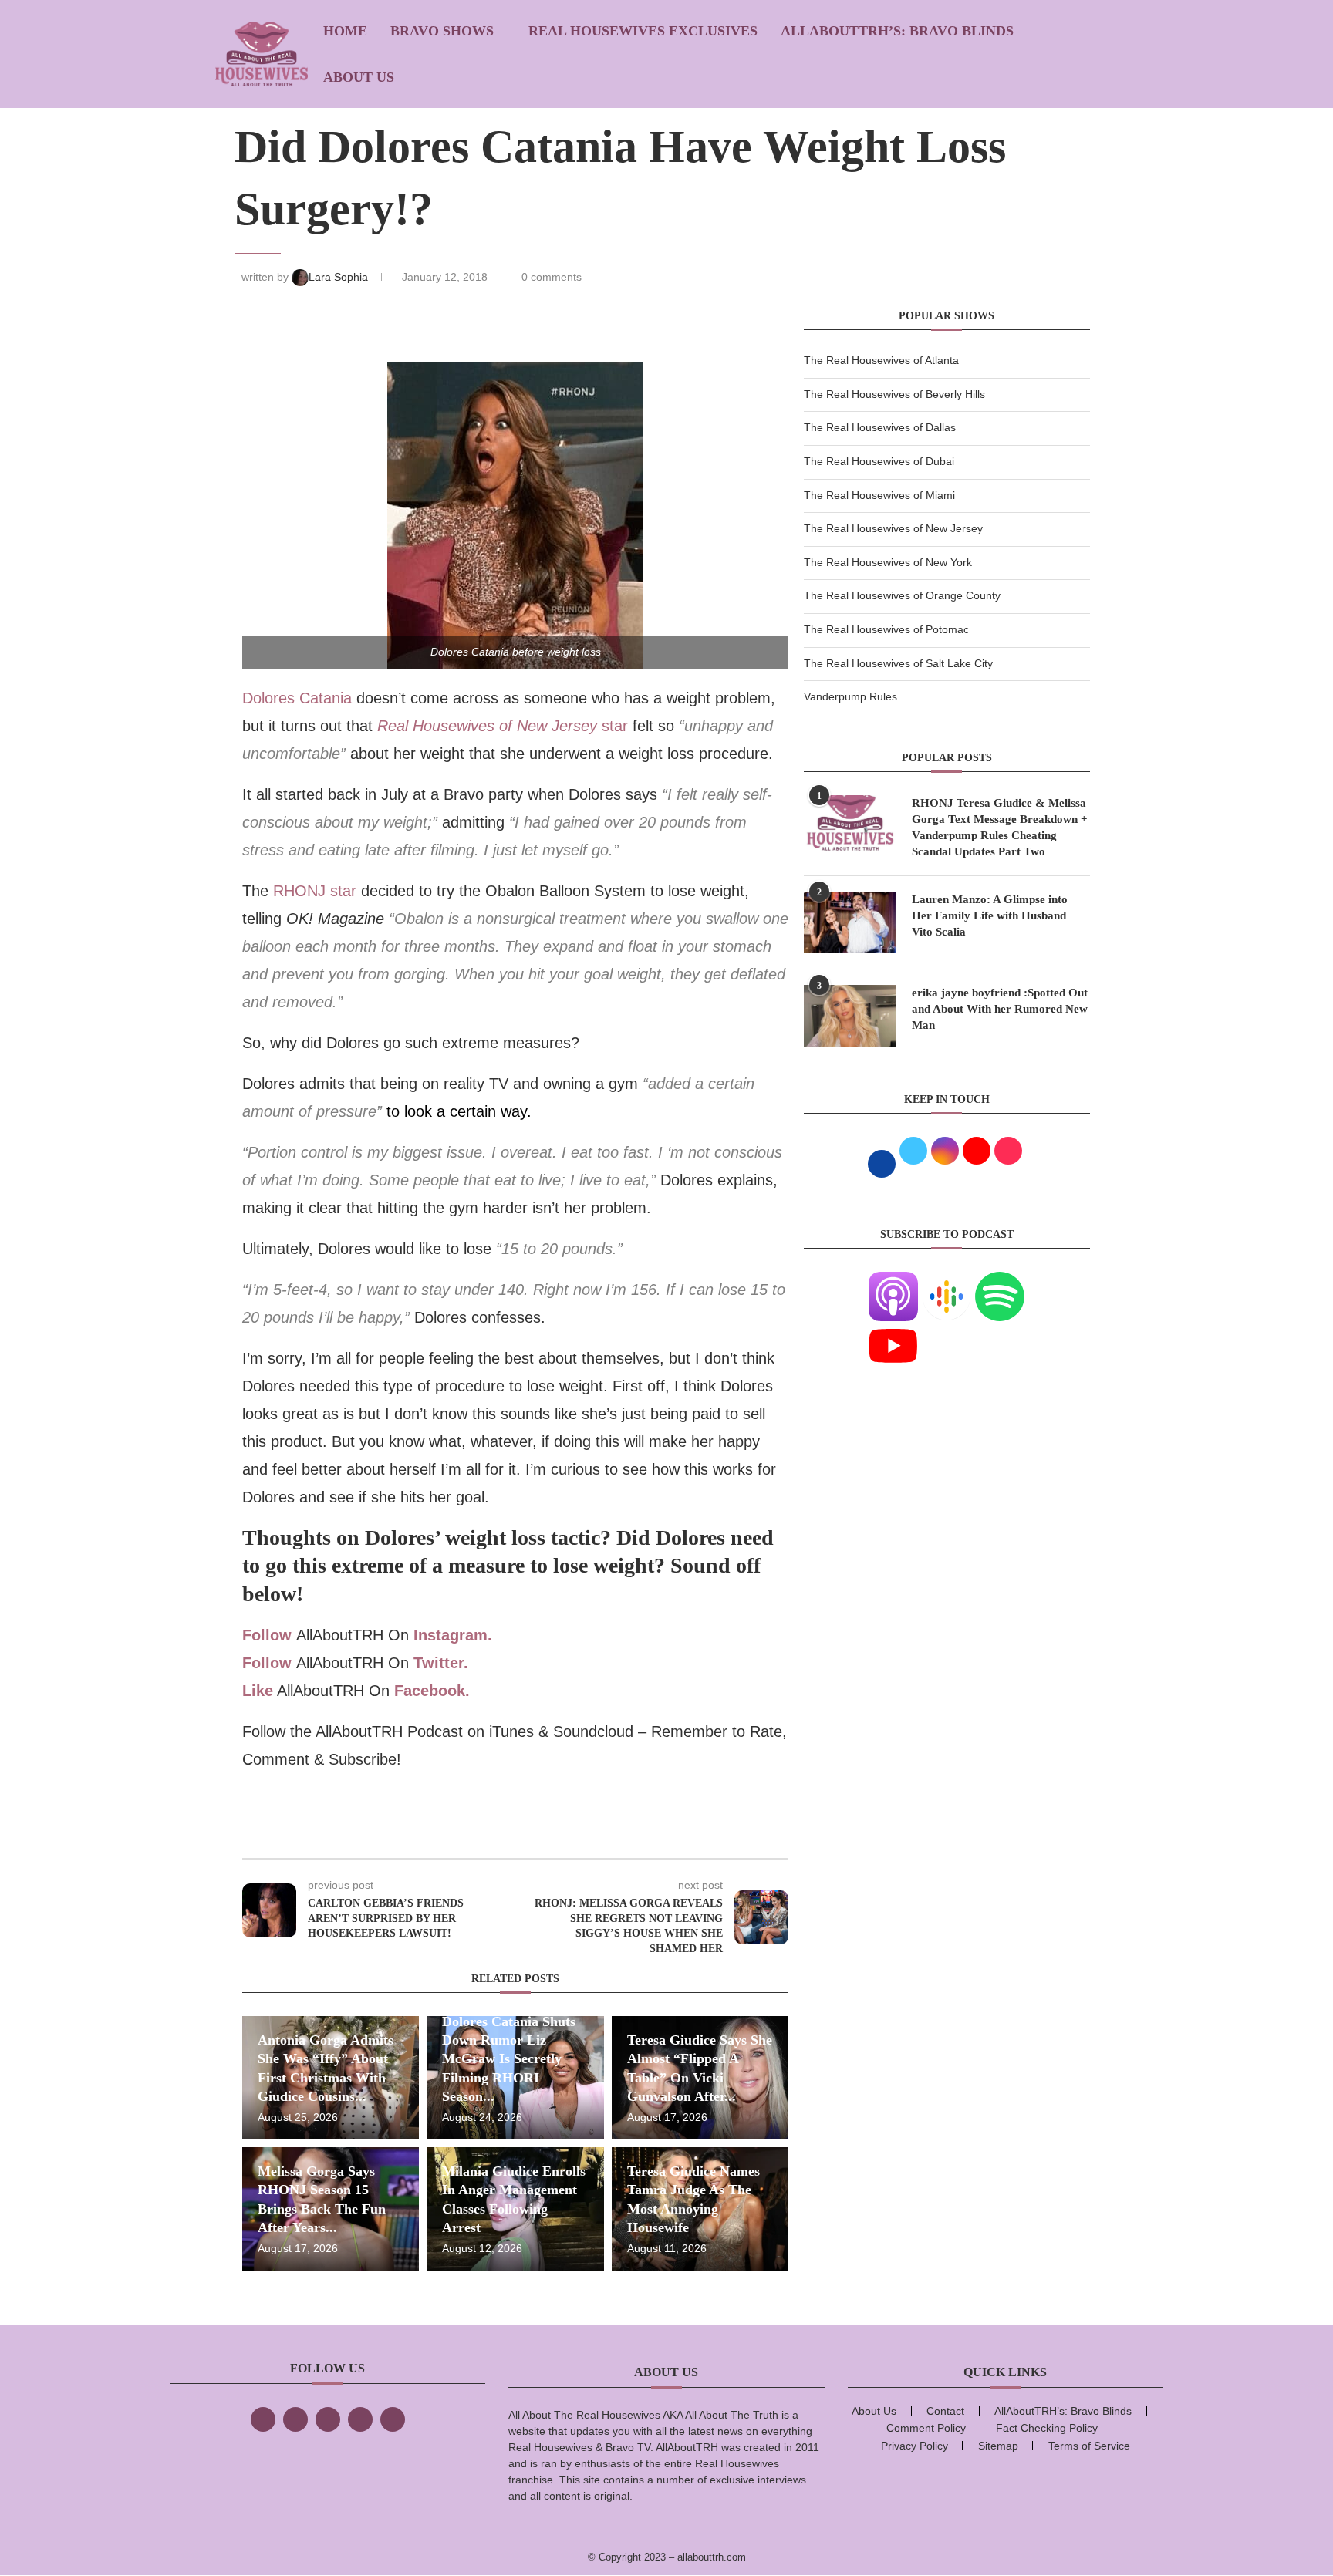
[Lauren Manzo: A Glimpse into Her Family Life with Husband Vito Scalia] (850, 922)
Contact (945, 2411)
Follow (267, 1635)
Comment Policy (926, 2428)
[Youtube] (893, 1330)
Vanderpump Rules (850, 696)
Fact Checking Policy (1047, 2428)
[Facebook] (263, 2419)
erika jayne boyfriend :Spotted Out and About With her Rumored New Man (1000, 1009)
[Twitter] (295, 2419)
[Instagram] (328, 2419)
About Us (359, 77)
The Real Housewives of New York (888, 562)
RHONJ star (317, 891)
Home (345, 31)
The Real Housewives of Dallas (880, 427)
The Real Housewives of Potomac (886, 629)
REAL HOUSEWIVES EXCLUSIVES (643, 31)
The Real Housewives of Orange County (902, 595)
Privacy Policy (915, 2446)
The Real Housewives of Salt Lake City (898, 663)
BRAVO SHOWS (442, 31)
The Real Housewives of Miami (879, 495)
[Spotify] (1000, 1281)
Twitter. (441, 1663)
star (503, 726)
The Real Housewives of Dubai (879, 461)
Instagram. (453, 1635)
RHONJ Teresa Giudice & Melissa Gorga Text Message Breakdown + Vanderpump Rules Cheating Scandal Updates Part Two (1000, 827)
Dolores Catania (297, 698)
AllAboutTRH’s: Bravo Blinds (897, 31)
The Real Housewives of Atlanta (881, 360)
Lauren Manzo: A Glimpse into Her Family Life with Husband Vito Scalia (990, 915)
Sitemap (998, 2446)
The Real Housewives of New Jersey (893, 528)
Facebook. (432, 1691)
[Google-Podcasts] (947, 1281)
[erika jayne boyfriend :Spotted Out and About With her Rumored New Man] (850, 1016)
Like (258, 1691)
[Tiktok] (360, 2419)
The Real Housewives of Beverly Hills (894, 394)
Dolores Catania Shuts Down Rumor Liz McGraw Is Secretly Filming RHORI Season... (509, 2059)
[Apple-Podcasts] (893, 1281)
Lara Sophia (340, 277)
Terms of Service (1089, 2446)
